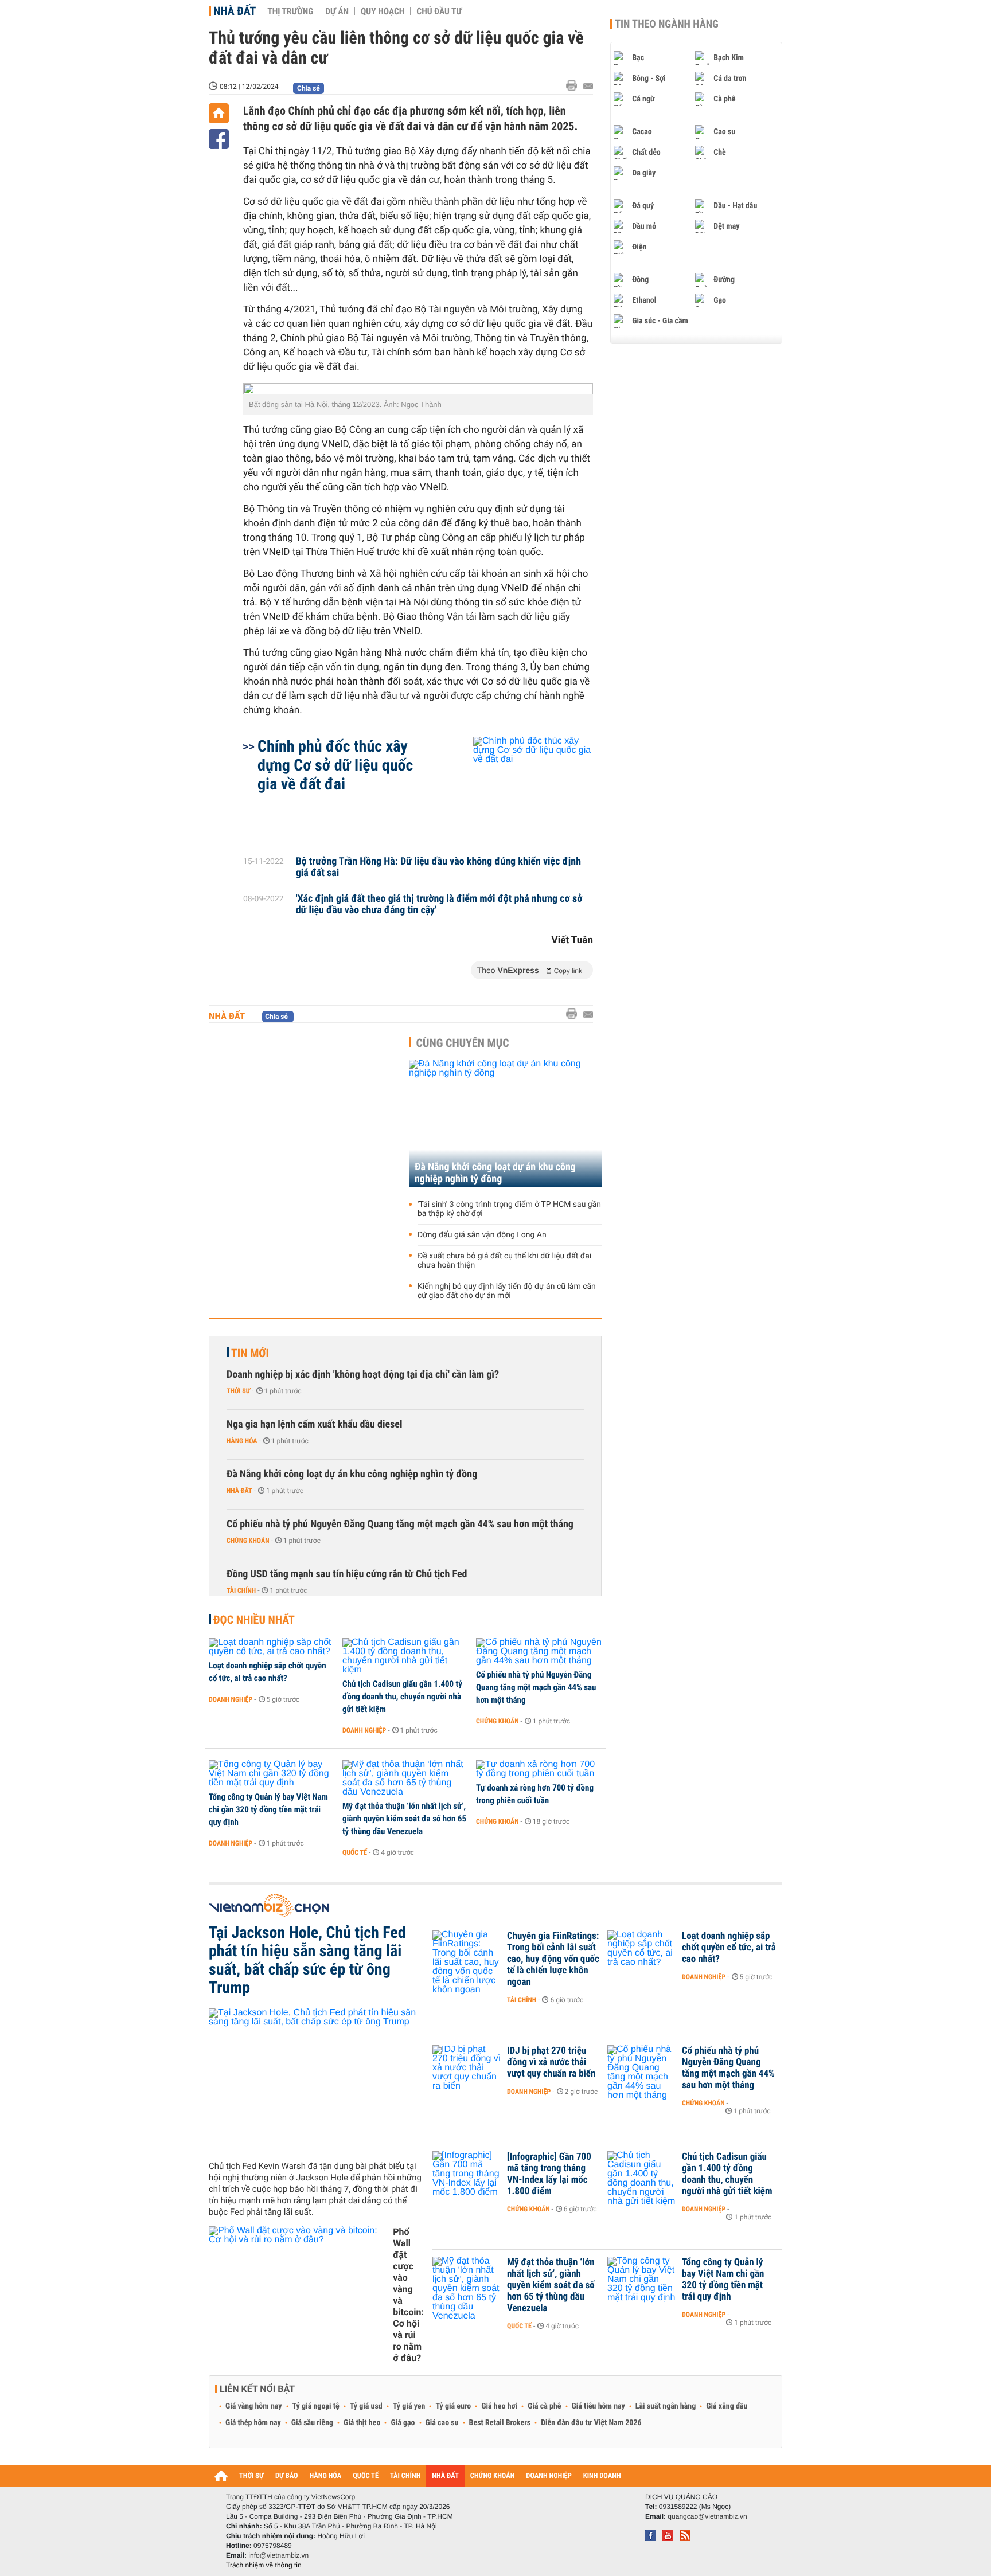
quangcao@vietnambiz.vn (707, 2516)
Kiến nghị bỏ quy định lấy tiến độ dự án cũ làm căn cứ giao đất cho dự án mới (507, 1291)
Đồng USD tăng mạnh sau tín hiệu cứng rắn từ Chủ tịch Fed (347, 1574)
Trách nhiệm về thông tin (264, 2565)
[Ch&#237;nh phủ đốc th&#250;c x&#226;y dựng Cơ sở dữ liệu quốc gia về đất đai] (519, 786)
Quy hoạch (383, 11)
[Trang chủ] (219, 113)
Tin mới (250, 1353)
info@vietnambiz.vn (278, 2555)
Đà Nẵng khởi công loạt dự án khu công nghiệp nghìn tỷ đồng (495, 1173)
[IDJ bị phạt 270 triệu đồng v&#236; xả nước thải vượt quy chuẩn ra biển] (467, 2068)
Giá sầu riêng (312, 2423)
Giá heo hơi (499, 2406)
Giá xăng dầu (727, 2406)
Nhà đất (235, 11)
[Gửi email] (588, 86)
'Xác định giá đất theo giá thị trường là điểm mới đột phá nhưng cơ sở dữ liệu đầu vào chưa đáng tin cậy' (439, 905)
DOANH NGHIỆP (549, 2476)
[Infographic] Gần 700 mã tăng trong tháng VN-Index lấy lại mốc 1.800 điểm (549, 2174)
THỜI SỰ (251, 2476)
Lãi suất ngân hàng (666, 2406)
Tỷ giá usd (366, 2406)
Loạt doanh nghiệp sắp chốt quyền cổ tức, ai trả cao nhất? (268, 1672)
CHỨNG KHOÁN (493, 2476)
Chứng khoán (248, 1541)
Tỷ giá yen (409, 2406)
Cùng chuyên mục (463, 1043)
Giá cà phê (544, 2406)
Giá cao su (442, 2423)
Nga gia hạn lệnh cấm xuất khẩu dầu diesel (314, 1424)
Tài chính (241, 1590)
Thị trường (290, 11)
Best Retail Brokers (500, 2423)
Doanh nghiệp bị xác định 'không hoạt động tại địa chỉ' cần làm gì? (363, 1375)
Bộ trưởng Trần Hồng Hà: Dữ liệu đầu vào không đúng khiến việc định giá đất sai (438, 867)
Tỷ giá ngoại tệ (316, 2406)
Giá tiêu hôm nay (598, 2406)
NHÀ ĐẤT (445, 2476)
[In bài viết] (575, 86)
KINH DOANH (602, 2476)
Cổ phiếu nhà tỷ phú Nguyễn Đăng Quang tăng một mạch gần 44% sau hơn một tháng (400, 1524)
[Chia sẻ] (219, 139)
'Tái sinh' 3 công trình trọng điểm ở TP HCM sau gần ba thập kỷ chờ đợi (509, 1209)
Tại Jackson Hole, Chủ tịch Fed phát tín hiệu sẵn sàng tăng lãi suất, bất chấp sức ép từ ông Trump (307, 1960)
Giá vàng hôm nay (254, 2406)
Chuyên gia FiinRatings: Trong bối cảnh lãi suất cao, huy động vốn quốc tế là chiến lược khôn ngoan (553, 1959)
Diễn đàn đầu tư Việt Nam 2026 (591, 2423)
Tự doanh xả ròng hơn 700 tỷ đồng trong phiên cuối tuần (535, 1794)
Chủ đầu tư (439, 11)
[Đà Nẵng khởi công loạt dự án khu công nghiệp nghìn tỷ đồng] (505, 1123)
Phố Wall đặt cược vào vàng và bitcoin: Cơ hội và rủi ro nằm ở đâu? (408, 2295)
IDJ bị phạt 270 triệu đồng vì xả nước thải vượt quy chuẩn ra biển (551, 2062)
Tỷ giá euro (453, 2406)
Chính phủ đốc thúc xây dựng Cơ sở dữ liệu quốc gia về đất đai (335, 765)
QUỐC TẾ (366, 2476)
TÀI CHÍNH (405, 2476)
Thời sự (238, 1391)
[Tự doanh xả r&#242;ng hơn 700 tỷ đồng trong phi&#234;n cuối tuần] (539, 1769)
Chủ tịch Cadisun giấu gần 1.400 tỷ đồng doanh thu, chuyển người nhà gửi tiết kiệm (402, 1697)
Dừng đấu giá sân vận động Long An (482, 1235)
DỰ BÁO (287, 2476)
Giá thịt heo (362, 2423)
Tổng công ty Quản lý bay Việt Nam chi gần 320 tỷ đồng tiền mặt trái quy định (268, 1809)
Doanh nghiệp (231, 1699)
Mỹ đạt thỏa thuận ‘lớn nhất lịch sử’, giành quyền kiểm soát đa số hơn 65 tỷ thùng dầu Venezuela (404, 1819)
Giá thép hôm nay (253, 2423)
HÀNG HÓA (326, 2476)
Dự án (337, 11)
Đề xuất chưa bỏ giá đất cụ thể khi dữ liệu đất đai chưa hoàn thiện (504, 1261)
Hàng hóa (242, 1441)
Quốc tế (355, 1852)
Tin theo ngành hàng (667, 24)
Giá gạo (403, 2423)
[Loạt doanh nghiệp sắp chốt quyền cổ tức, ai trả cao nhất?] (272, 1647)
